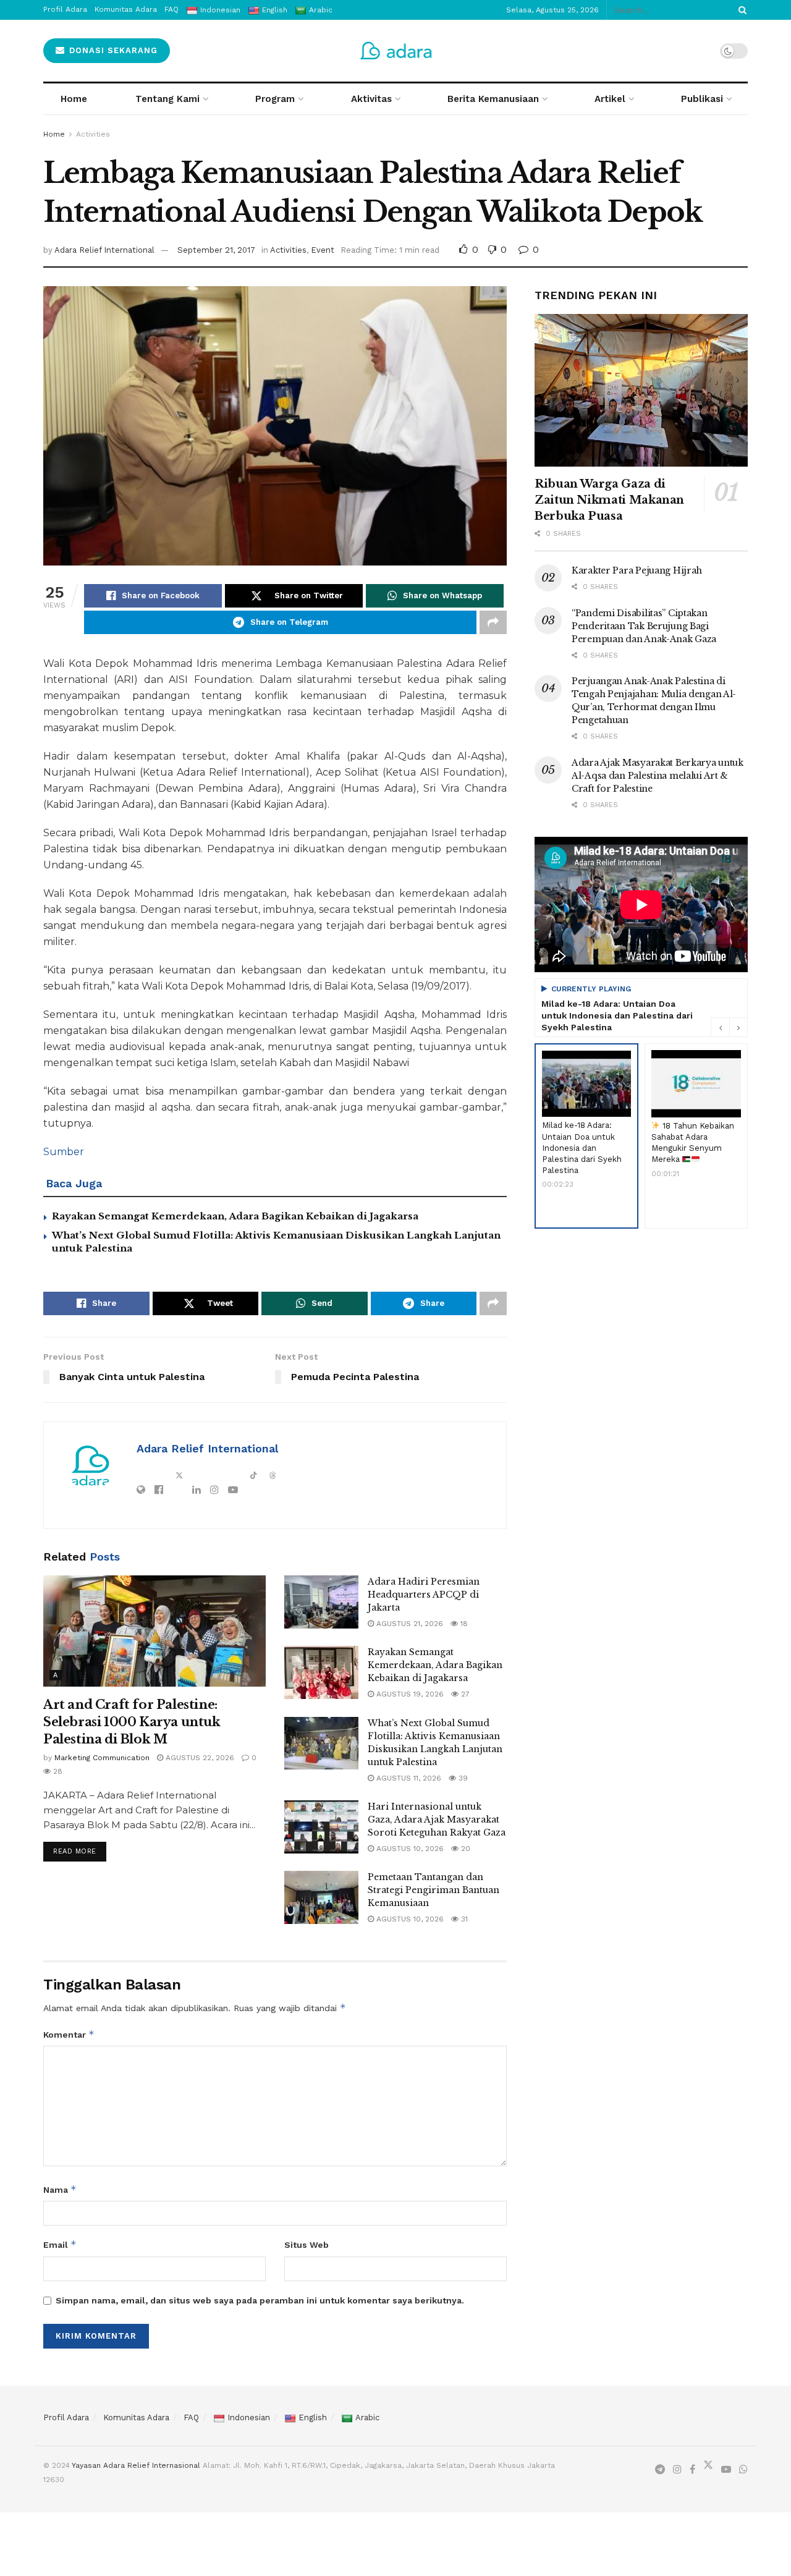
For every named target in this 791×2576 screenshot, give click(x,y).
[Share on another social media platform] (493, 622)
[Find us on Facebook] (692, 2470)
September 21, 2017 (216, 250)
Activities (93, 134)
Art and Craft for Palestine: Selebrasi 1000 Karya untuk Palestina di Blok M (132, 1722)
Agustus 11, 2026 (408, 1778)
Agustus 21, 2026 (408, 1624)
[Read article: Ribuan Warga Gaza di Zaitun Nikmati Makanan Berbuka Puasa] (641, 390)
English (313, 2417)
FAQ (191, 2417)
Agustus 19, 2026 (409, 1694)
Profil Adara (66, 2417)
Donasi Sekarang (112, 50)
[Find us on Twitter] (708, 2468)
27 (464, 1694)
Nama (60, 2189)
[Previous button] (720, 1027)
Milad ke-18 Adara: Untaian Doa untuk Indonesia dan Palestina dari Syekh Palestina (617, 1015)
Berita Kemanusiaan (493, 99)
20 (464, 1849)
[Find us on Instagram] (677, 2470)
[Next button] (738, 1027)
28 (57, 1771)
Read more (80, 1849)
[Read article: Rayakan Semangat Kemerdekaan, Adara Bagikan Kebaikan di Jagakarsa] (321, 1672)
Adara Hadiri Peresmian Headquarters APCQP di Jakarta (424, 1595)
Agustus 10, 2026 (409, 1849)
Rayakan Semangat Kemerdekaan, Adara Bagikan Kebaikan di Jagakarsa (235, 1216)
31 (463, 1919)
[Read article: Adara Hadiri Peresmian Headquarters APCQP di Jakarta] (321, 1602)
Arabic (367, 2417)
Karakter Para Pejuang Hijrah (637, 570)
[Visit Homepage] (396, 51)
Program (275, 99)
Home (74, 99)
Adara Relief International (104, 250)
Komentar (69, 2034)
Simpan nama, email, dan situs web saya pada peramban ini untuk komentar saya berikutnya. (260, 2300)
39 (462, 1778)
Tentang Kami (167, 99)
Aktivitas (371, 99)
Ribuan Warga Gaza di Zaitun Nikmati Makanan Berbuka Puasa (609, 500)
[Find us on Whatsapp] (743, 2470)
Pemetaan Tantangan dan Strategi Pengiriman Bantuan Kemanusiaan (434, 1890)
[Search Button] (740, 10)
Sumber (64, 1152)
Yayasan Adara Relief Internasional (136, 2465)
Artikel (610, 99)
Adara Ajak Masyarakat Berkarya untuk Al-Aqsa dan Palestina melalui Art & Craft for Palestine (658, 776)
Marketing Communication (102, 1758)
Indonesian (249, 2417)
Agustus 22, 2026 (199, 1758)
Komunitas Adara (136, 2417)
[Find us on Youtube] (726, 2470)
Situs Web (307, 2245)
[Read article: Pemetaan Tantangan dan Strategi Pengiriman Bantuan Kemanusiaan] (321, 1897)
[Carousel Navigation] (729, 1027)
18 (463, 1624)
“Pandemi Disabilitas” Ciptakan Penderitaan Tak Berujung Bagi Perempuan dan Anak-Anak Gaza (644, 626)
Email (60, 2244)
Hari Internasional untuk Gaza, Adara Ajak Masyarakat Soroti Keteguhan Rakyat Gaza (437, 1820)
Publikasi (702, 99)
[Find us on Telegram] (660, 2470)
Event (323, 250)
